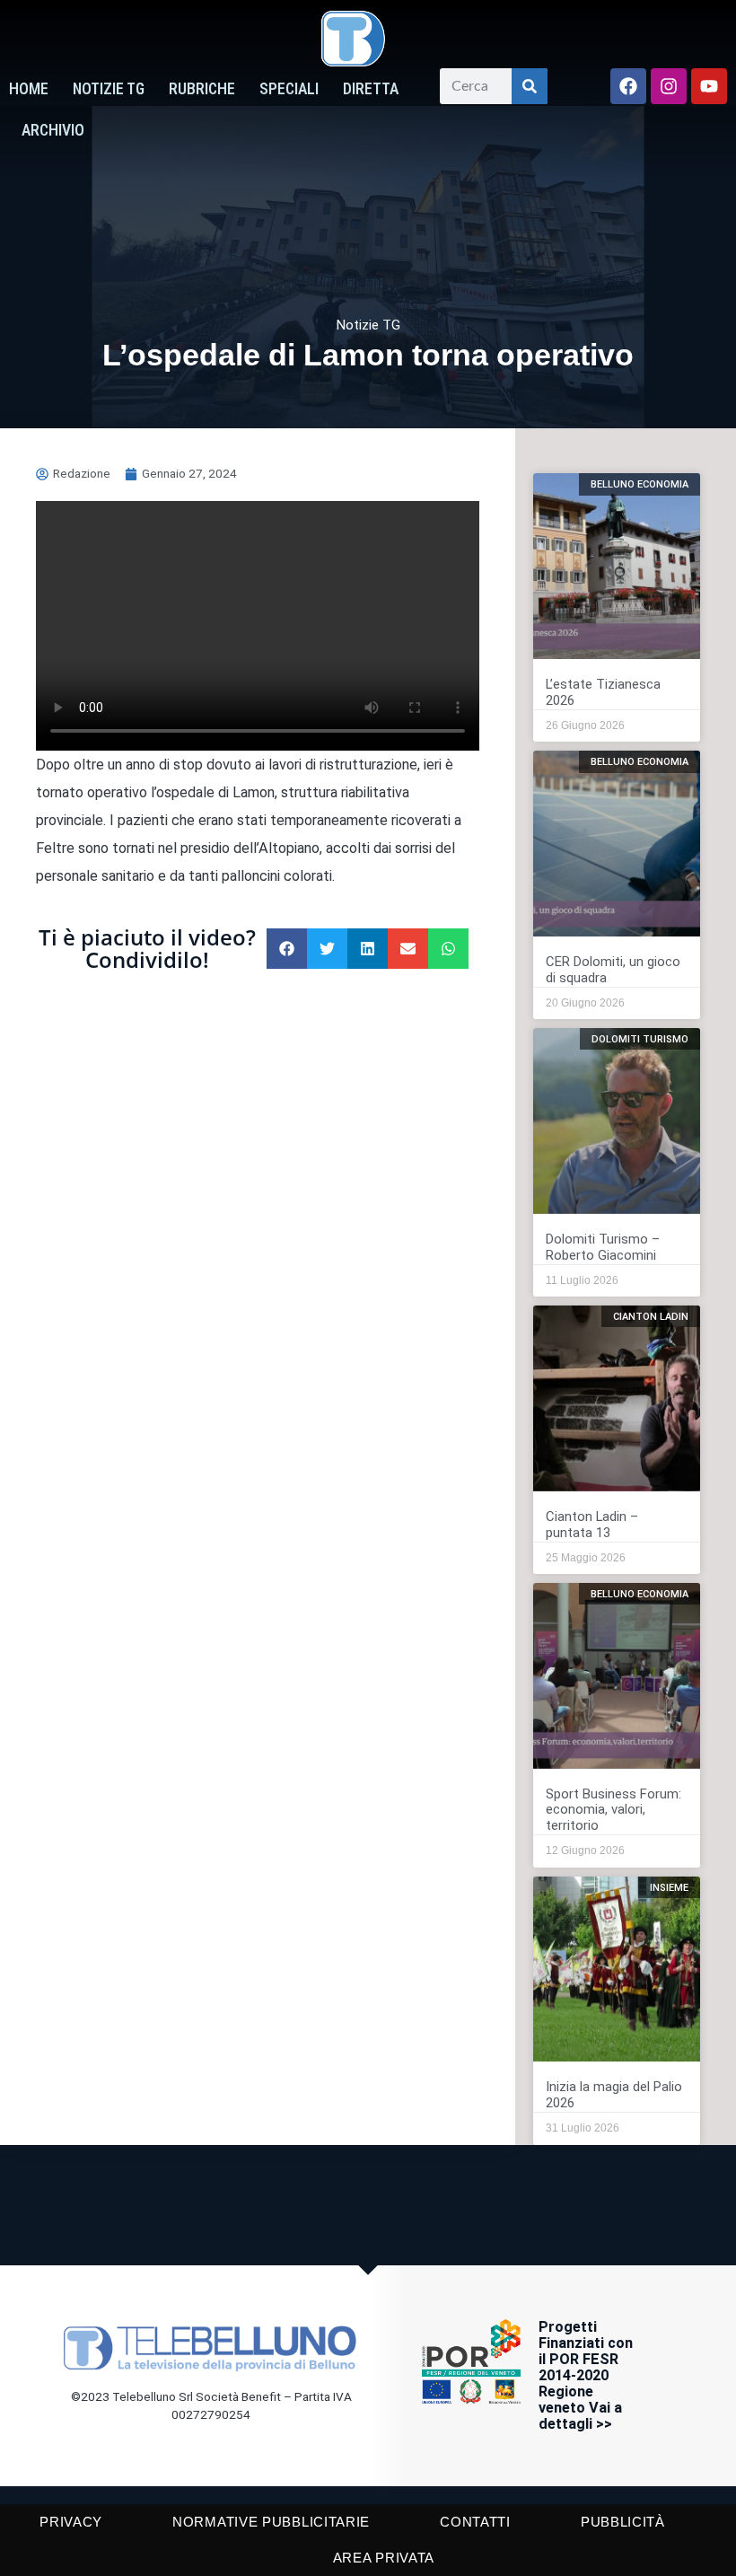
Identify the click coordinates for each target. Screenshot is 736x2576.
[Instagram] (669, 86)
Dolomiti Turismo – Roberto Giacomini (603, 1247)
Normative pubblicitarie (271, 2522)
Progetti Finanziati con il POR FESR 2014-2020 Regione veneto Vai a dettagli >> (586, 2375)
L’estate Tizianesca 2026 (603, 692)
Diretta (371, 89)
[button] (287, 949)
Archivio (53, 130)
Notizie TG (109, 89)
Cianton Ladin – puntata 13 (592, 1525)
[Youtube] (709, 86)
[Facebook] (628, 86)
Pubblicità (623, 2522)
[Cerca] (530, 86)
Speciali (289, 89)
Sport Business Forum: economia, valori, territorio (613, 1810)
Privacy (71, 2522)
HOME (29, 89)
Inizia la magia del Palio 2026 (614, 2095)
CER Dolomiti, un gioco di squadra (613, 970)
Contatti (475, 2522)
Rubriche (202, 89)
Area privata (384, 2558)
